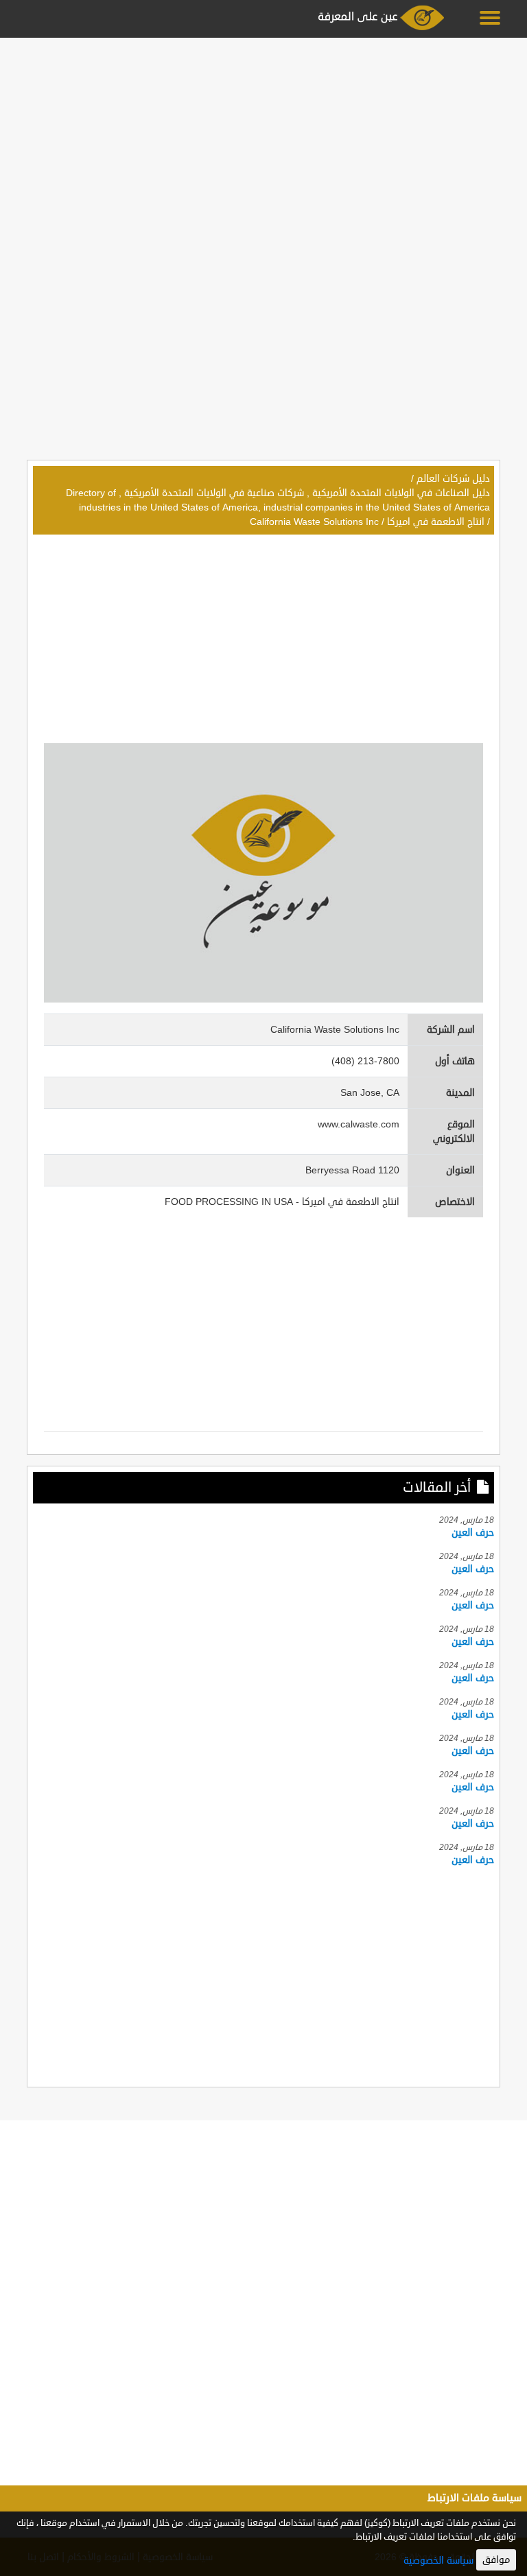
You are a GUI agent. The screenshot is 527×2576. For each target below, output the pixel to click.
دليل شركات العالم (453, 479)
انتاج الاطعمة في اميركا (436, 522)
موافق (496, 2560)
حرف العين (473, 1533)
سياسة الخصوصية (438, 2561)
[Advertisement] (263, 139)
